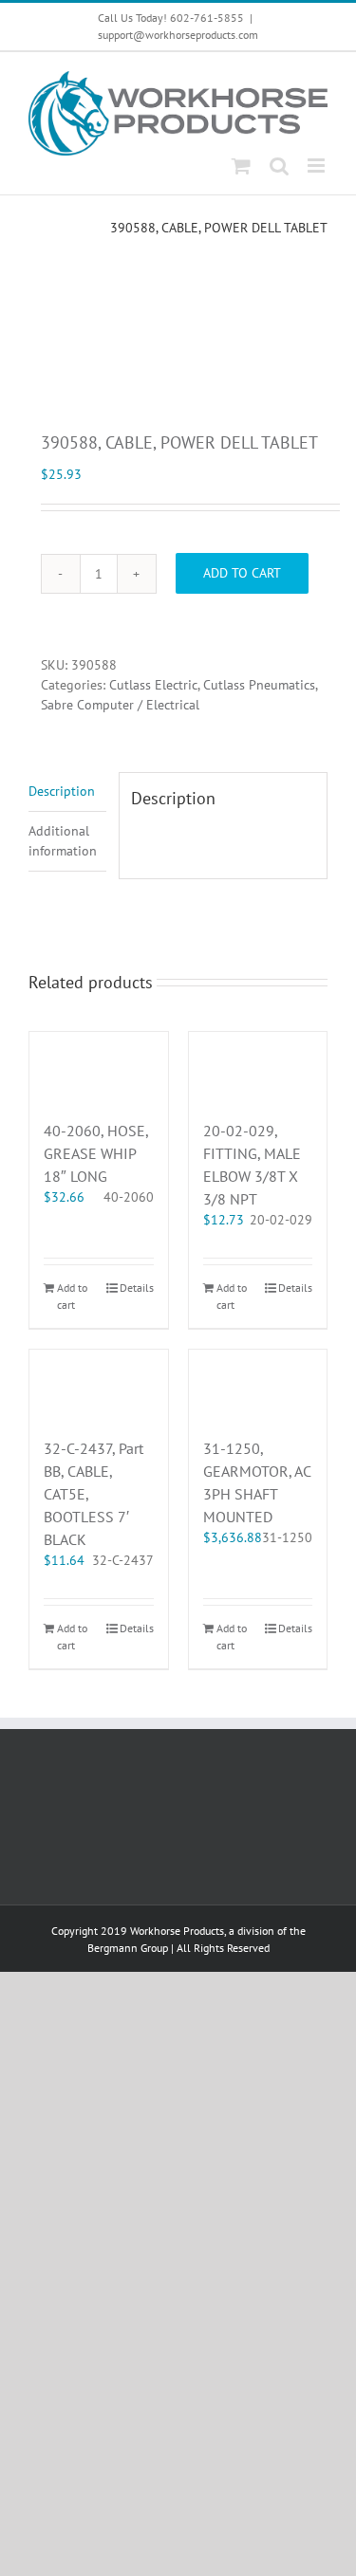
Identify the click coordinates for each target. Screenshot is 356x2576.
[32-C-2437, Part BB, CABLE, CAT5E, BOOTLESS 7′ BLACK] (99, 1384)
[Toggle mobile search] (279, 166)
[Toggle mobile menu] (318, 166)
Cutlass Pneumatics (259, 685)
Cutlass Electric (153, 685)
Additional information (63, 841)
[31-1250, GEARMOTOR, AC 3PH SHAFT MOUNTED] (258, 1384)
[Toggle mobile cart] (241, 166)
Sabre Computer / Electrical (120, 705)
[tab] (67, 792)
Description (62, 791)
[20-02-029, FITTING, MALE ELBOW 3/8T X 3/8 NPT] (258, 1066)
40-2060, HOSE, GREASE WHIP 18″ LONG (96, 1153)
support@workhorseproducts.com (178, 35)
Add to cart (242, 573)
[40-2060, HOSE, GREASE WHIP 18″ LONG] (99, 1066)
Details (137, 1288)
